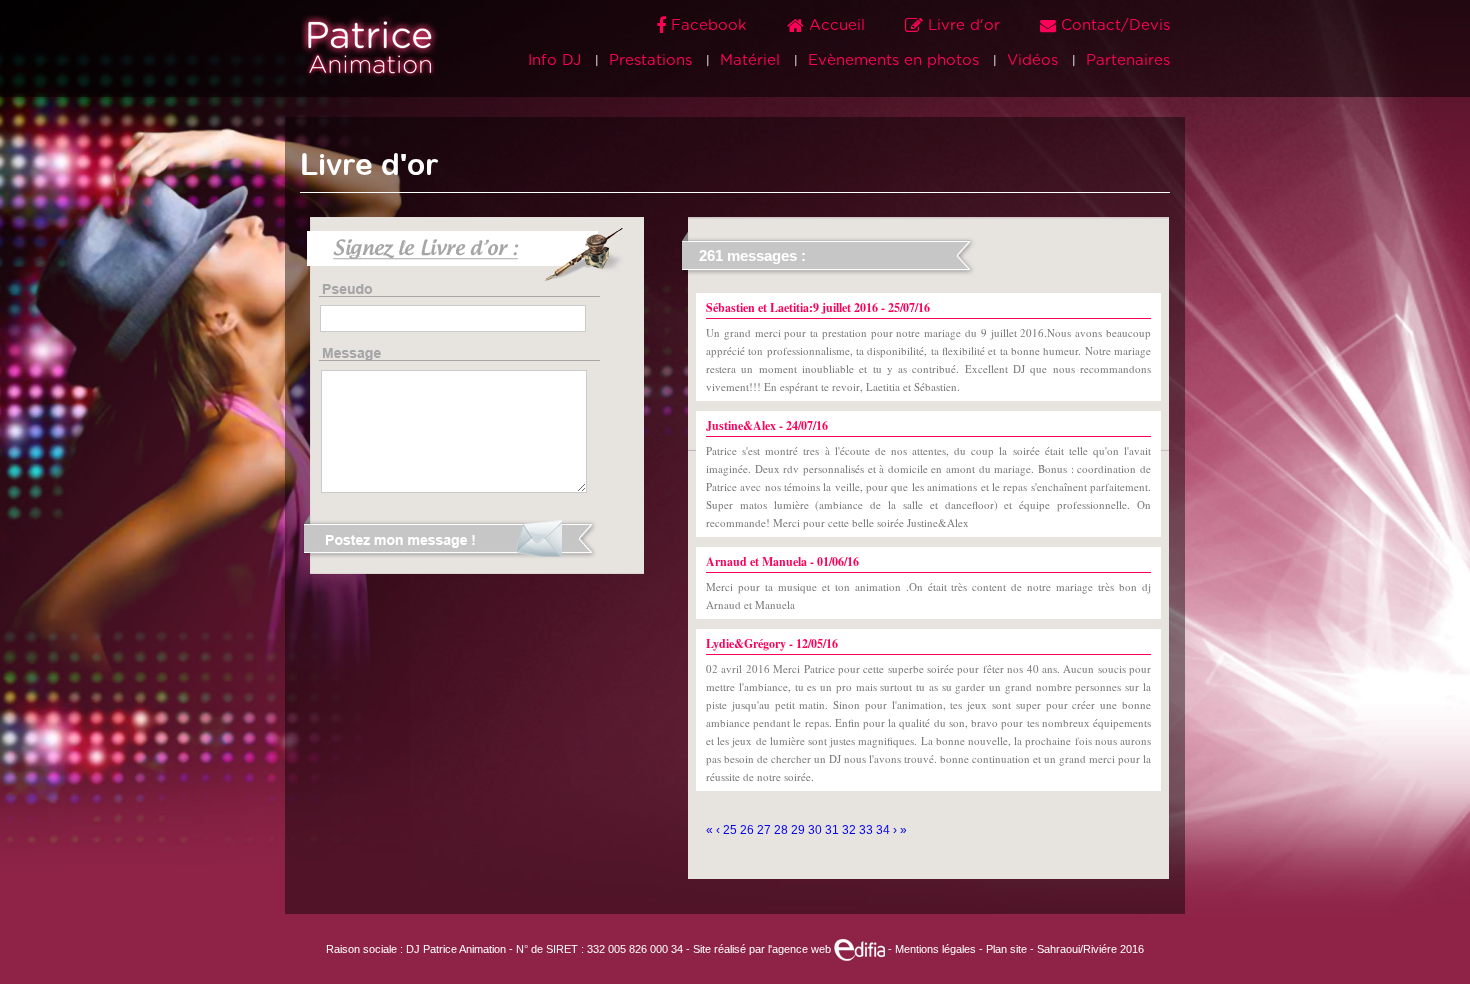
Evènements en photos (893, 60)
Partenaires (1128, 60)
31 (833, 830)
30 (816, 830)
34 (884, 830)
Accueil (837, 25)
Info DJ (554, 60)
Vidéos (1032, 60)
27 (765, 830)
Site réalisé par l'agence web (763, 949)
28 (782, 830)
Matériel (750, 60)
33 (867, 830)
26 (748, 830)
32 (850, 830)
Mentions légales (935, 949)
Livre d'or (964, 25)
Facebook (709, 25)
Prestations (650, 60)
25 (731, 830)
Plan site (1006, 949)
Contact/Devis (1113, 25)
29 (799, 830)
